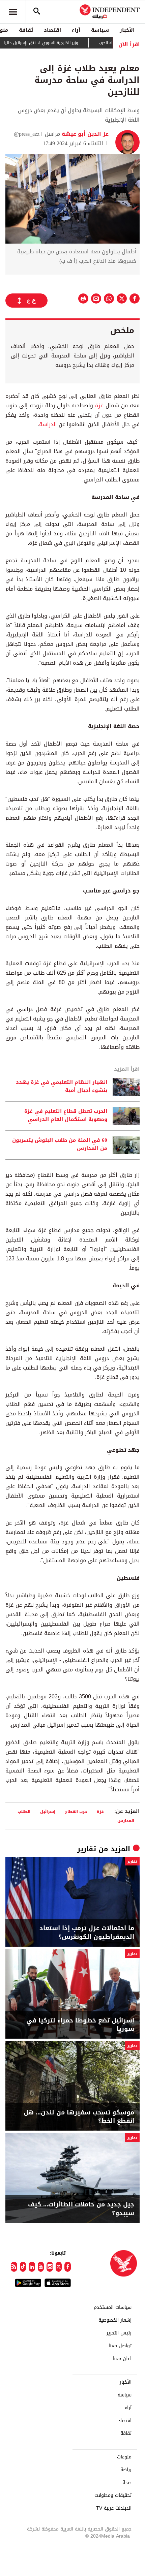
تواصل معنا (120, 2346)
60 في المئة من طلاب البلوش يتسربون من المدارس (60, 1144)
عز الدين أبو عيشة (84, 134)
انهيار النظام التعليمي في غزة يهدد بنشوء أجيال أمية (62, 1087)
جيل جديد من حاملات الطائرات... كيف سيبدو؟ (81, 2209)
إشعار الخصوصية (115, 2320)
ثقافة (26, 30)
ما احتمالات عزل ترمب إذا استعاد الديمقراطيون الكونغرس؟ (87, 1933)
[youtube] (41, 2267)
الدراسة (48, 424)
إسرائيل (48, 1811)
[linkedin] (32, 2267)
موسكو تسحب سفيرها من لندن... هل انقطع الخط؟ (79, 2117)
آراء (76, 30)
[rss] (14, 2267)
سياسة (100, 30)
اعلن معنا (122, 2359)
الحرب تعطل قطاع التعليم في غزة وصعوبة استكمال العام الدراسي (66, 1116)
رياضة (126, 2470)
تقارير (87, 1849)
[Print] (83, 299)
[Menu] (13, 12)
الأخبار (127, 30)
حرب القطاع (76, 1811)
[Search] (37, 12)
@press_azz (27, 134)
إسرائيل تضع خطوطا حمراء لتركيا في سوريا (80, 2025)
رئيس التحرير (119, 2333)
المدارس (126, 1820)
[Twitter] (59, 2267)
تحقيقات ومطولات (113, 2495)
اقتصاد (52, 30)
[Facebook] (68, 2267)
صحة (127, 2483)
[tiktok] (23, 2267)
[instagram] (50, 2267)
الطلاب (24, 1811)
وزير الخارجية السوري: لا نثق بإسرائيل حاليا (61, 43)
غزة (99, 405)
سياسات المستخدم (113, 2307)
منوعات (124, 2457)
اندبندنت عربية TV (114, 2508)
